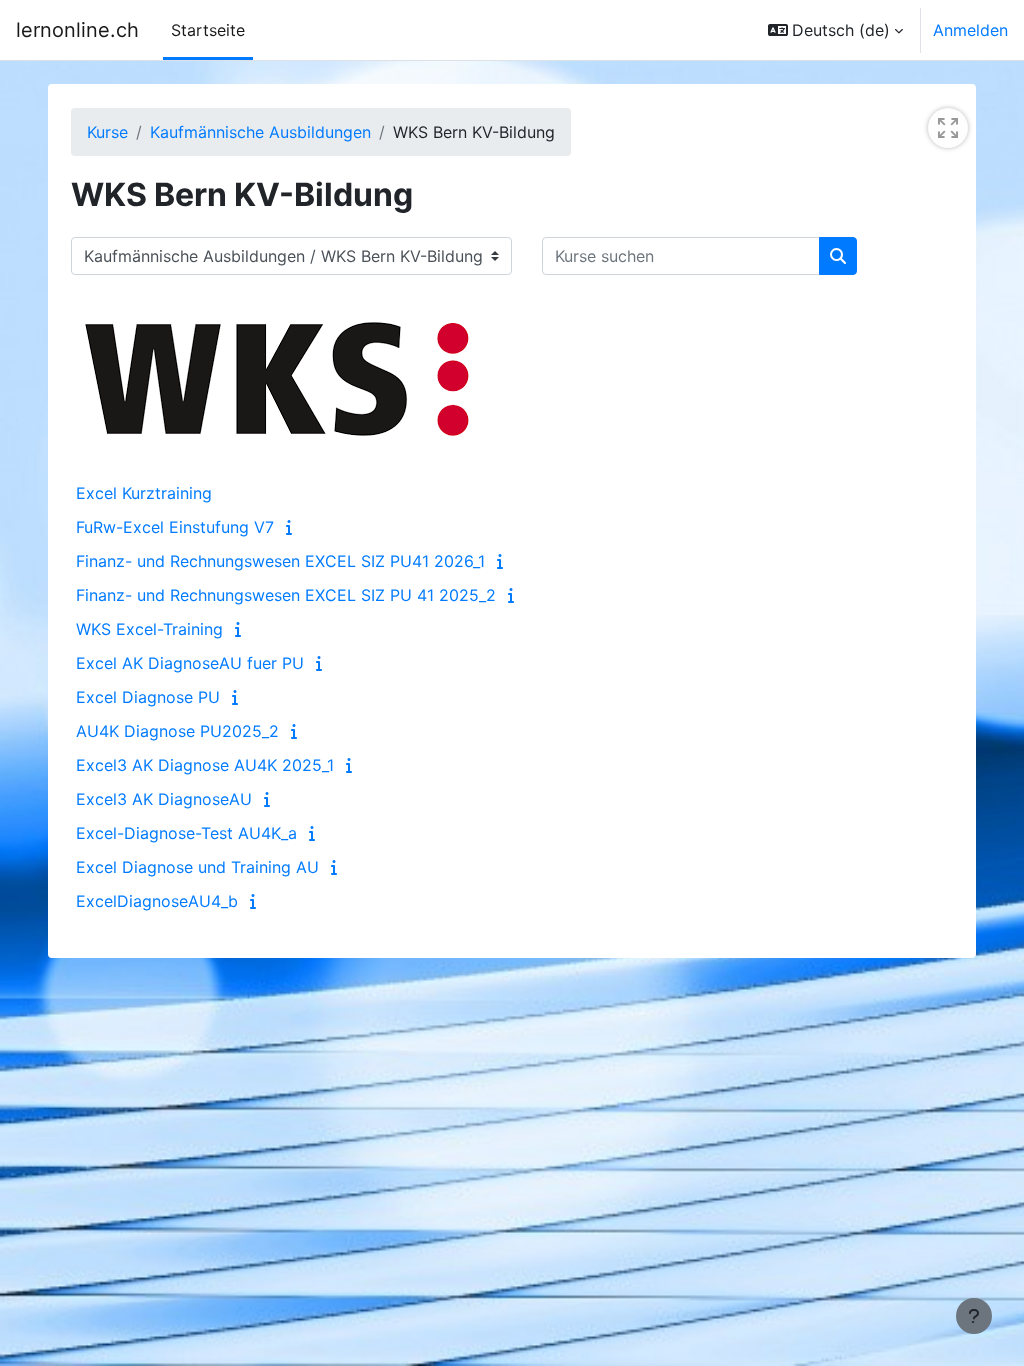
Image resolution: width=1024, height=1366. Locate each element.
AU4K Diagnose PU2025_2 (177, 731)
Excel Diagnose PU (148, 697)
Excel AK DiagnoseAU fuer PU (190, 663)
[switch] (948, 128)
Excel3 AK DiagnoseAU (164, 799)
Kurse (107, 132)
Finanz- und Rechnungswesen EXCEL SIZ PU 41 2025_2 (286, 595)
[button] (835, 30)
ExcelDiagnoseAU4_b (157, 901)
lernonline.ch (77, 30)
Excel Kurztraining (144, 493)
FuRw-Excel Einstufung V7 (175, 527)
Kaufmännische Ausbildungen (260, 132)
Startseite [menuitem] (208, 30)
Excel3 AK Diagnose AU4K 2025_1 (205, 765)
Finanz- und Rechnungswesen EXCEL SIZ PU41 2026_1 (280, 561)
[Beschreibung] (293, 527)
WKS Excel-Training (149, 629)
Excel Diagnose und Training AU (197, 867)
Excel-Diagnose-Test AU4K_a (186, 833)
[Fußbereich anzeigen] (974, 1316)
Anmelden (970, 30)
